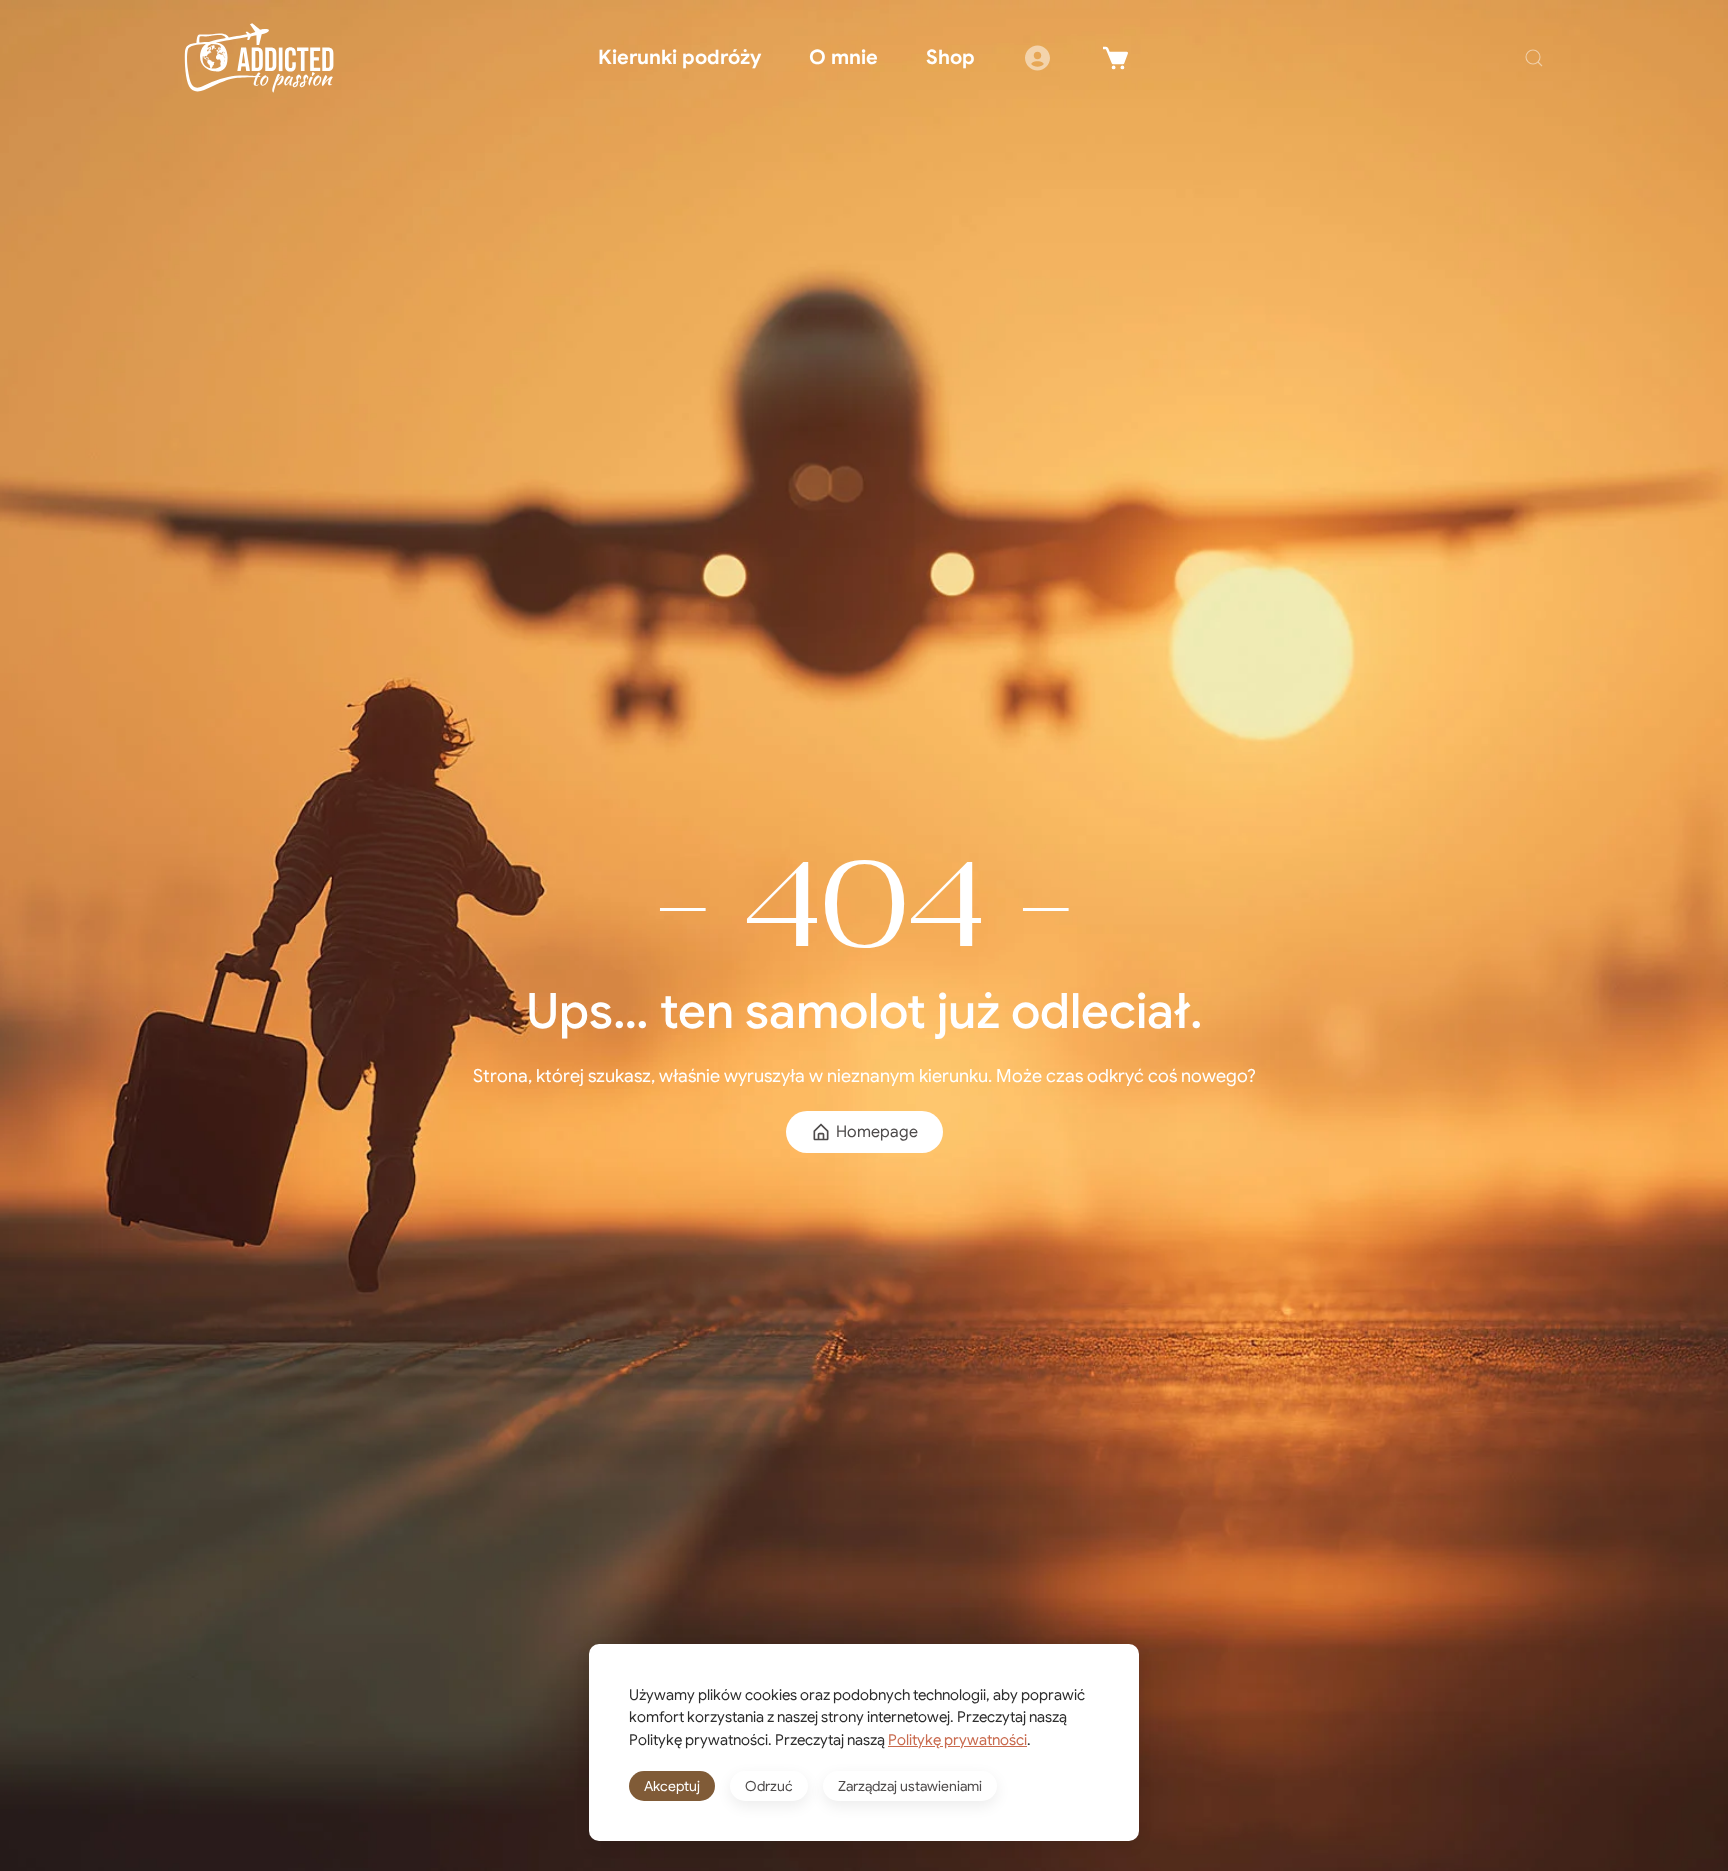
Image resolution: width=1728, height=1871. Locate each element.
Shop (950, 57)
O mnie (843, 57)
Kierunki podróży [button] (679, 57)
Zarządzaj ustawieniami (910, 1786)
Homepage (877, 1132)
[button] (1534, 58)
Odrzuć (769, 1786)
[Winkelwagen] (1116, 58)
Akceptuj (672, 1786)
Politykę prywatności (957, 1740)
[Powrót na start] (259, 58)
